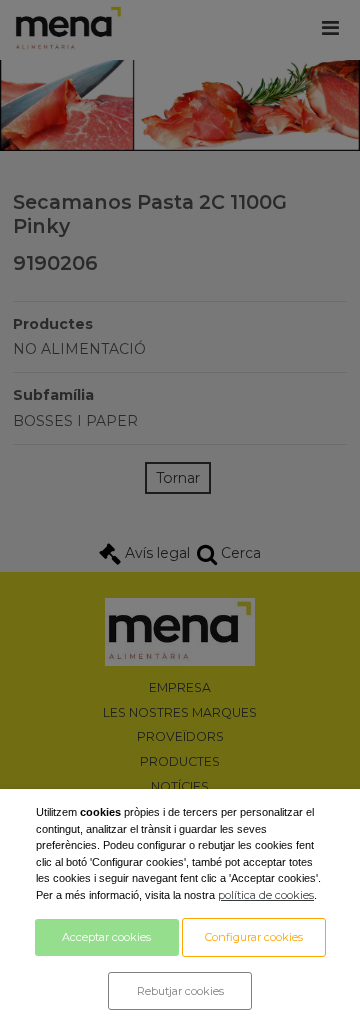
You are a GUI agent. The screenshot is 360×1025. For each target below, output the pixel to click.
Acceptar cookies (106, 937)
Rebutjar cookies (180, 991)
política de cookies (266, 895)
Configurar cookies (254, 937)
